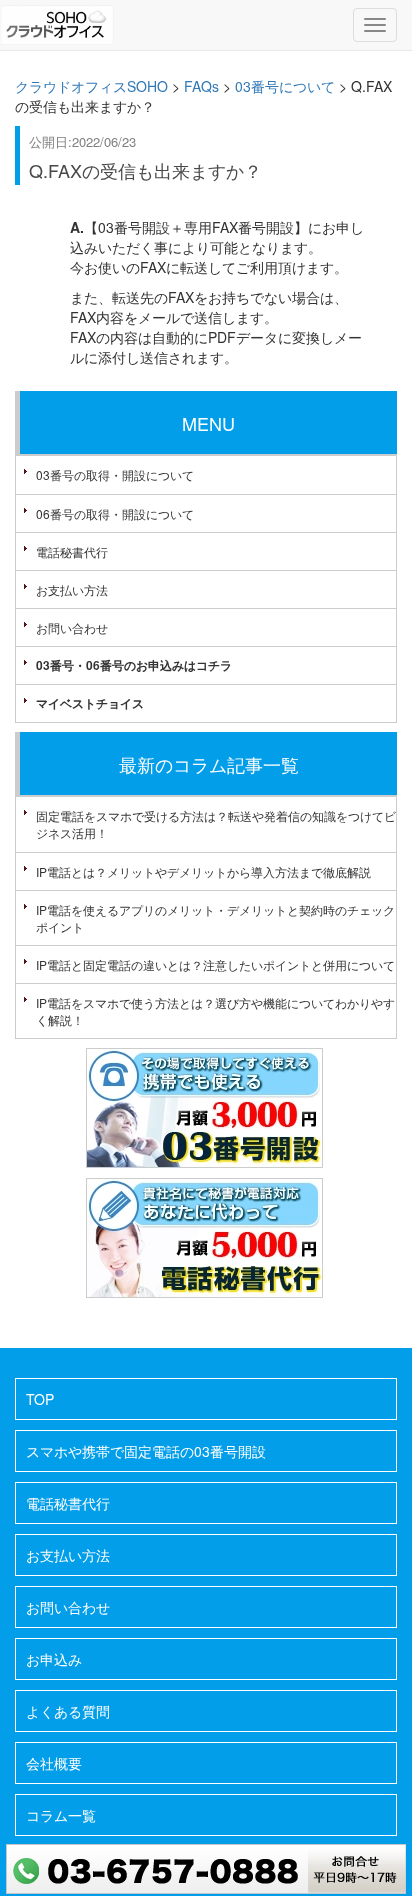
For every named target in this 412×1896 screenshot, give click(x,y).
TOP (40, 1399)
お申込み (54, 1659)
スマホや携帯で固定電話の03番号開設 (146, 1451)
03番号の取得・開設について (115, 474)
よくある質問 (68, 1711)
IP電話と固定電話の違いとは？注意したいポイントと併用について (215, 964)
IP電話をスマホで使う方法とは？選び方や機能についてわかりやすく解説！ (215, 1011)
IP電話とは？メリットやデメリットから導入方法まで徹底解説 (203, 871)
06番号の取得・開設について (115, 513)
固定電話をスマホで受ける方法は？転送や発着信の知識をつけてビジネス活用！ (216, 824)
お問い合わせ (72, 627)
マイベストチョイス (90, 703)
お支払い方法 (72, 589)
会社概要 (54, 1763)
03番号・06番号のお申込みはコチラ (134, 665)
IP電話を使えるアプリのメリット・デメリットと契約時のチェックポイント (215, 918)
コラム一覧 (61, 1815)
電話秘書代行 (72, 551)
